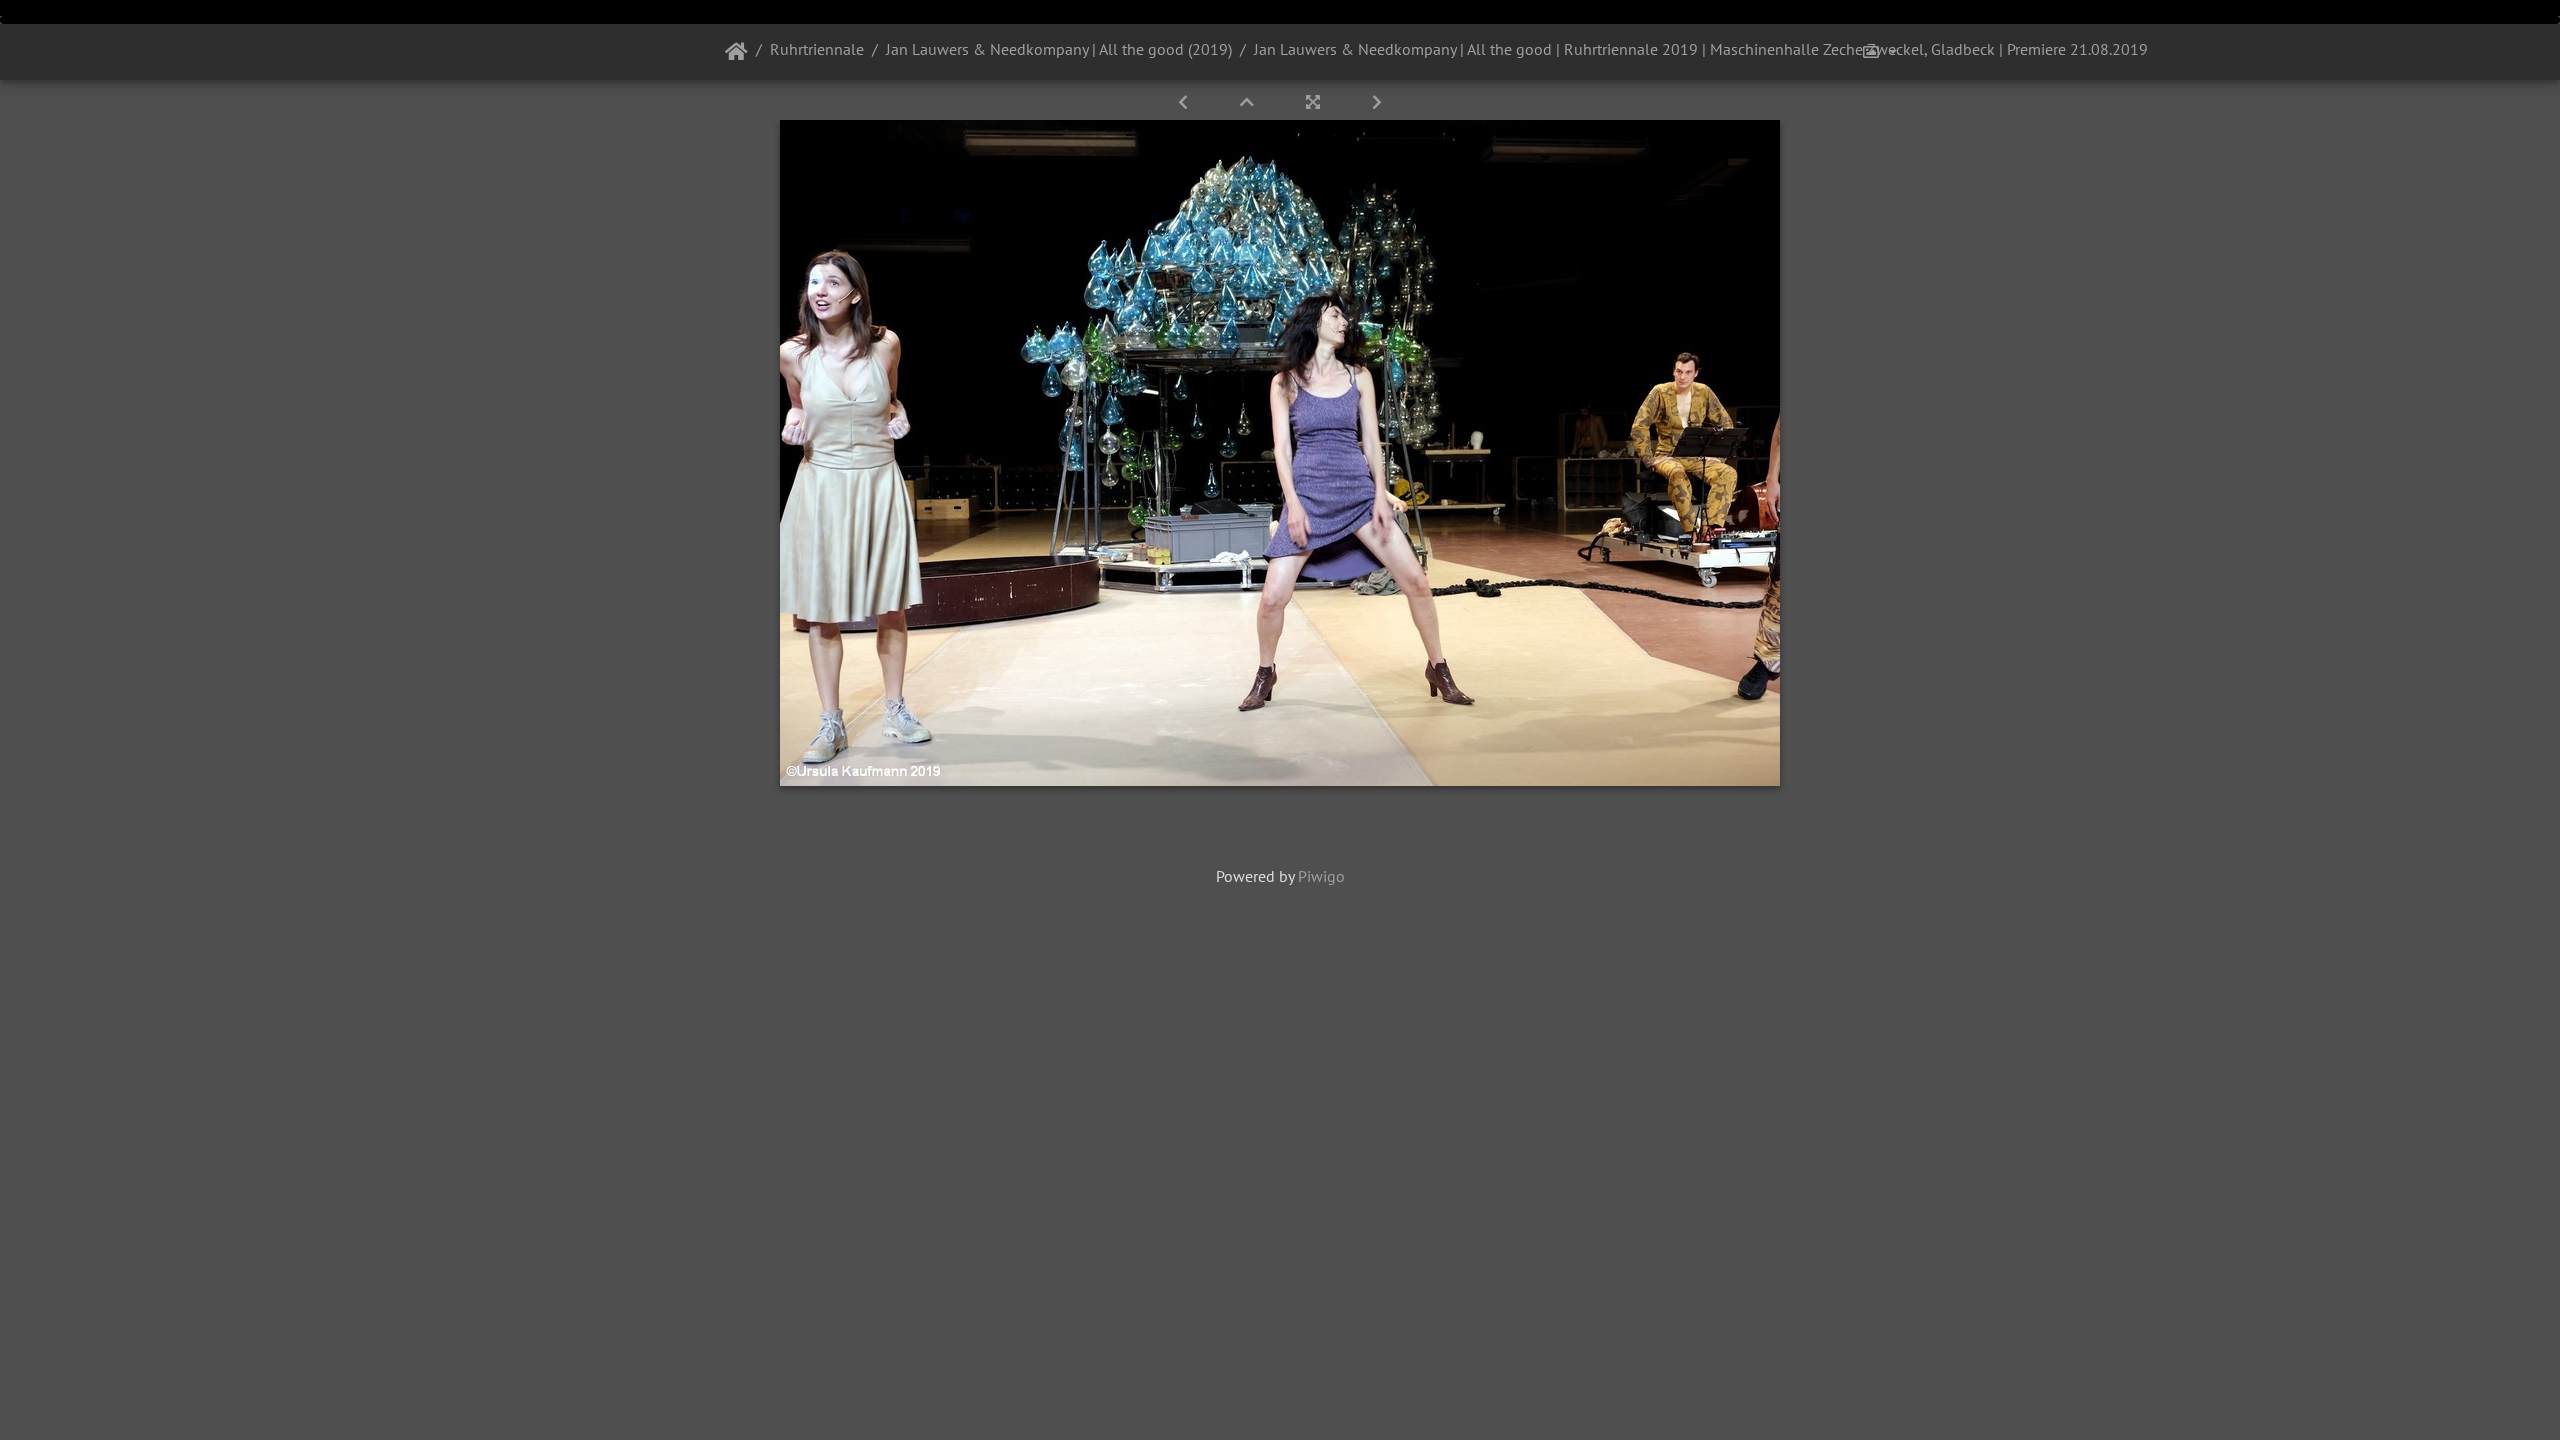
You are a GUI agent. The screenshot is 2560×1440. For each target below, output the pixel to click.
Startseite (736, 52)
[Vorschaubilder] (1249, 102)
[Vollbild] (1315, 102)
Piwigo (1321, 876)
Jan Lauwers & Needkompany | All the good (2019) (1059, 49)
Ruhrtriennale (817, 49)
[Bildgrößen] (1879, 52)
